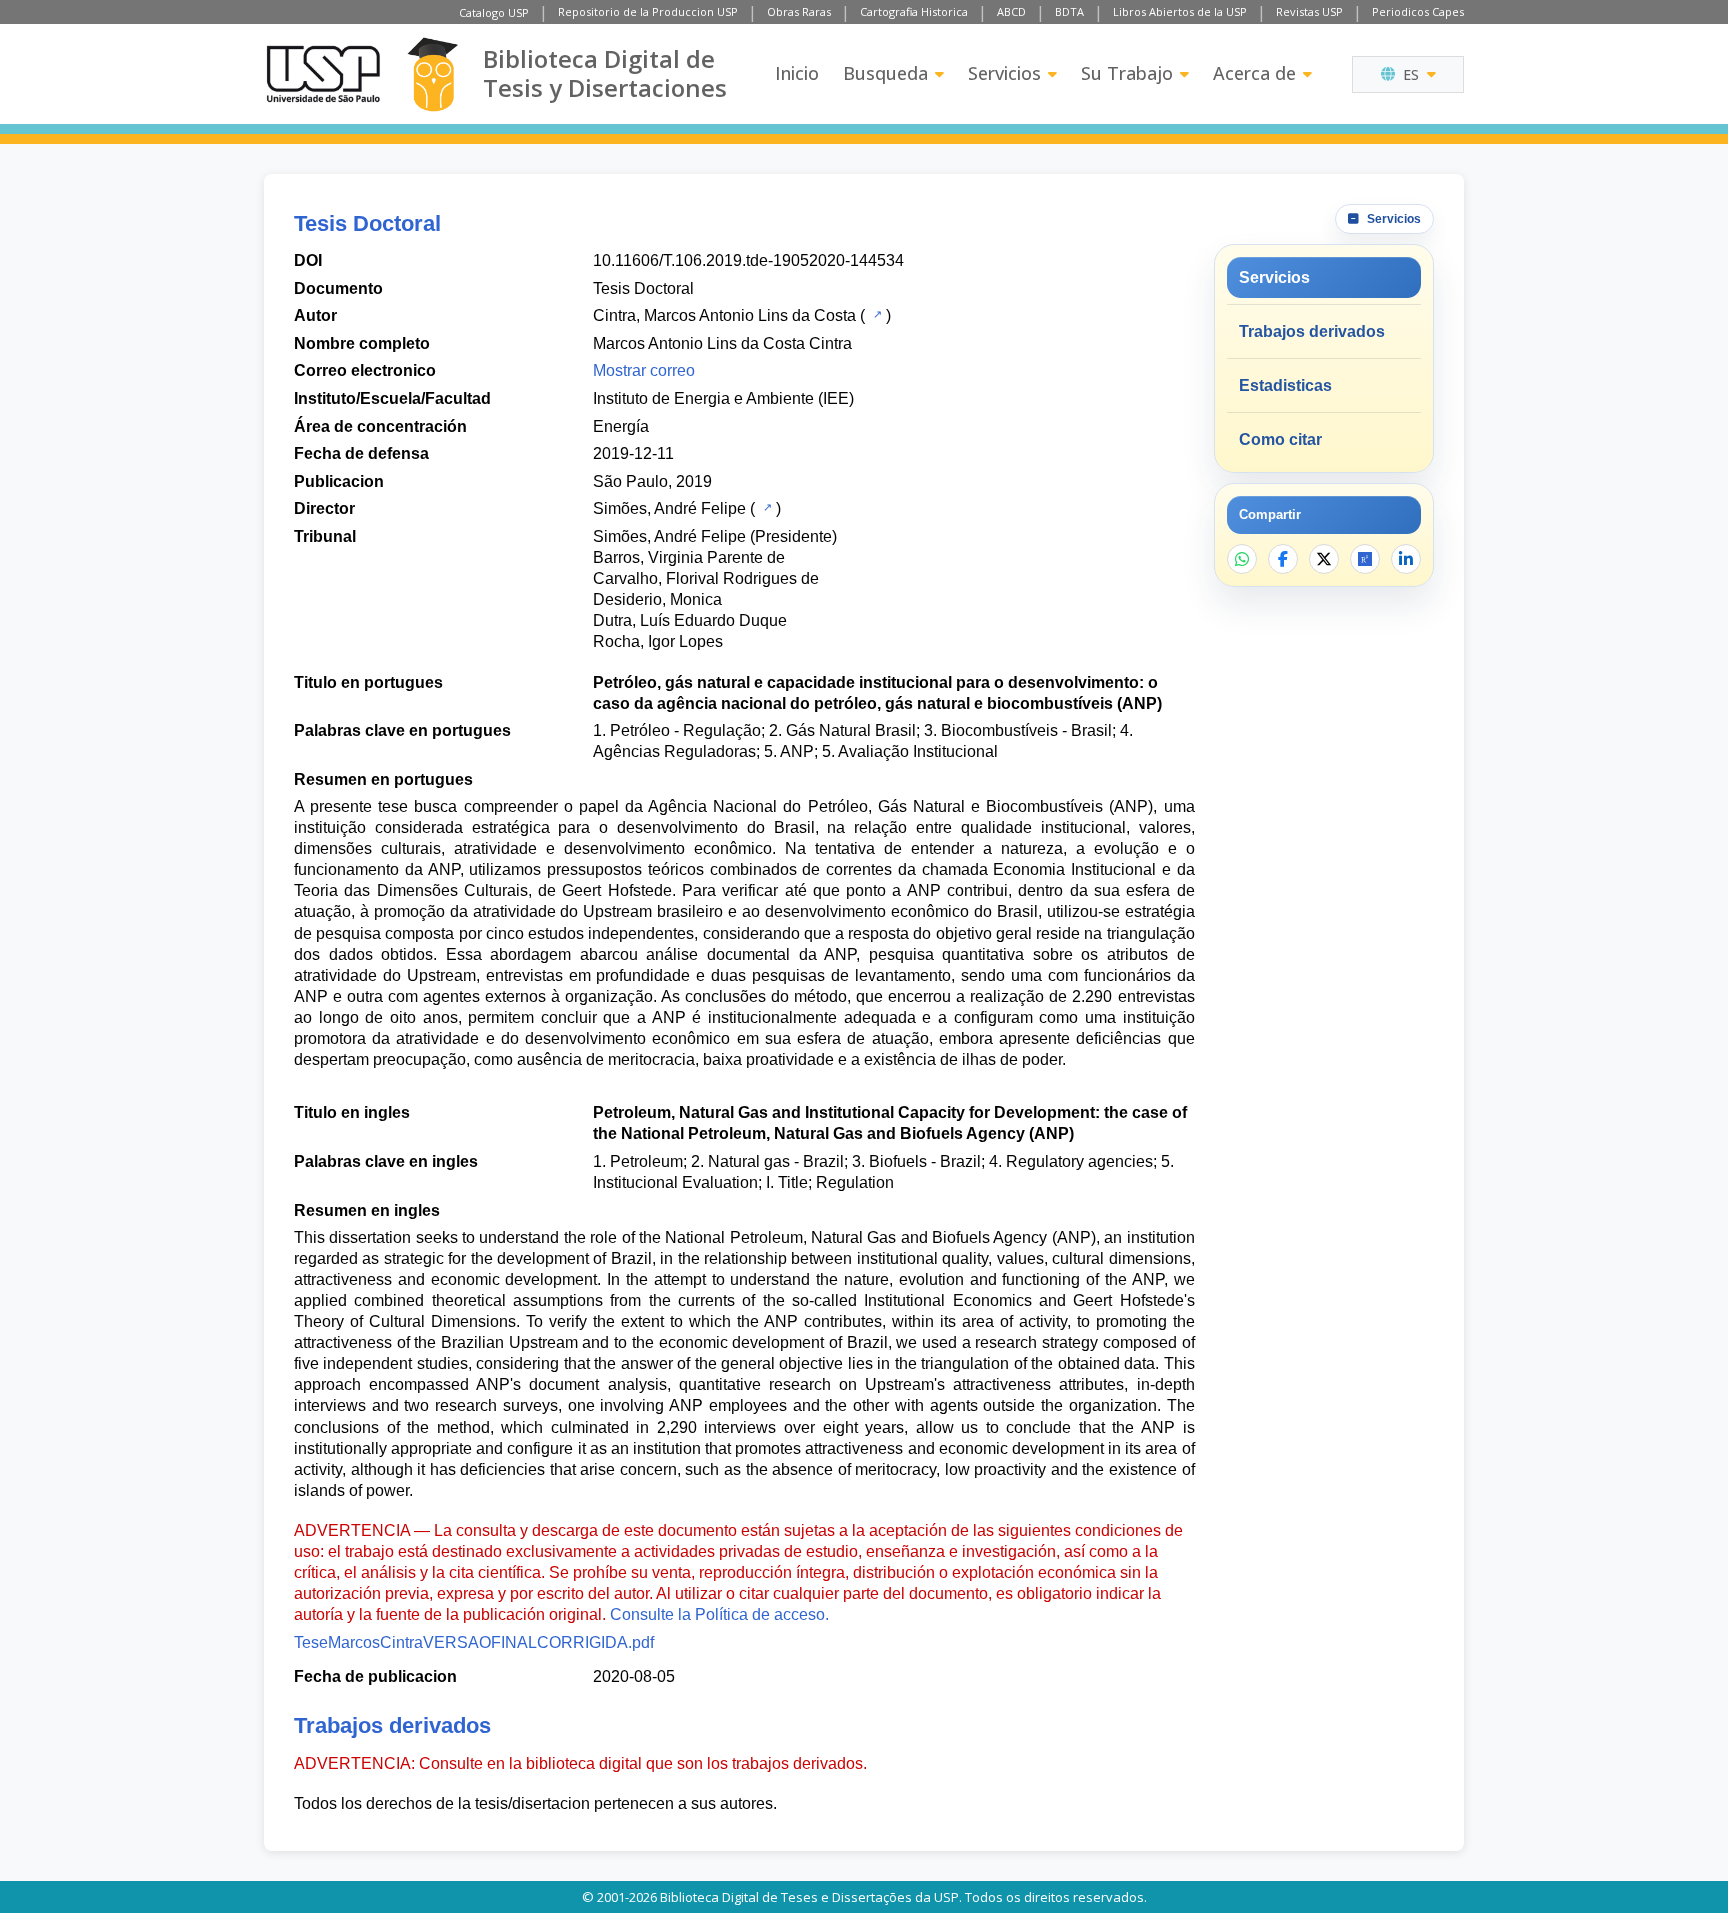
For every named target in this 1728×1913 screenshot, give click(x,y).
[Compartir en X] (1324, 559)
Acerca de (1254, 73)
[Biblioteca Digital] (432, 74)
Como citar (1280, 439)
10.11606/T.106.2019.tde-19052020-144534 (748, 260)
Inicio (797, 73)
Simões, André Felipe (669, 508)
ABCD (1011, 11)
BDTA (1069, 11)
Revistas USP (1309, 11)
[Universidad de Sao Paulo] (323, 74)
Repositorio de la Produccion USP (648, 11)
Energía (621, 426)
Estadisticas (1285, 385)
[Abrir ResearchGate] (1365, 559)
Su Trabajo (1127, 73)
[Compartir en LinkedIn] (1406, 559)
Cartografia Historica (914, 11)
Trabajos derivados (1312, 331)
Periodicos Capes (1418, 11)
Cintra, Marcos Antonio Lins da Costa (724, 315)
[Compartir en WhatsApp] (1242, 559)
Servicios (1004, 73)
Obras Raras (799, 11)
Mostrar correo (644, 370)
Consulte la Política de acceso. (719, 1614)
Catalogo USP (494, 12)
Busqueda (885, 73)
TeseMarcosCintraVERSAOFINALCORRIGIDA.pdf (474, 1642)
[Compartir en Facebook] (1283, 559)
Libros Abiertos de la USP (1180, 11)
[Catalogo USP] (875, 314)
